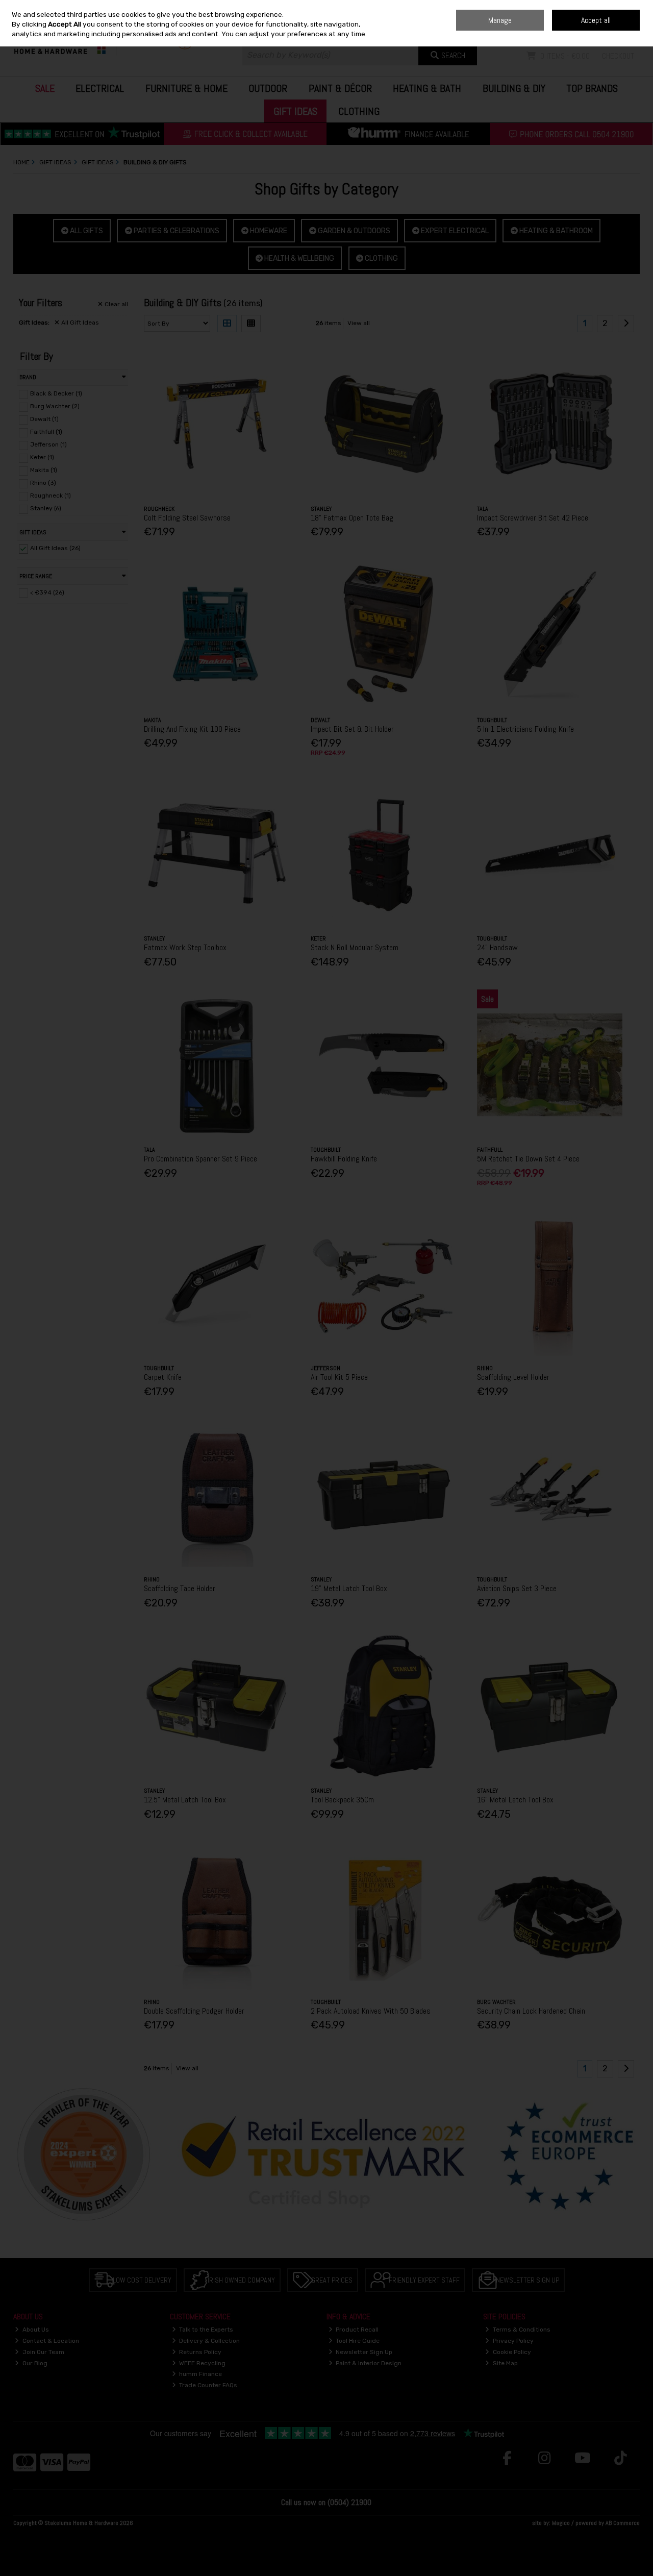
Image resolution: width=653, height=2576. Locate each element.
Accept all (596, 20)
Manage (500, 20)
